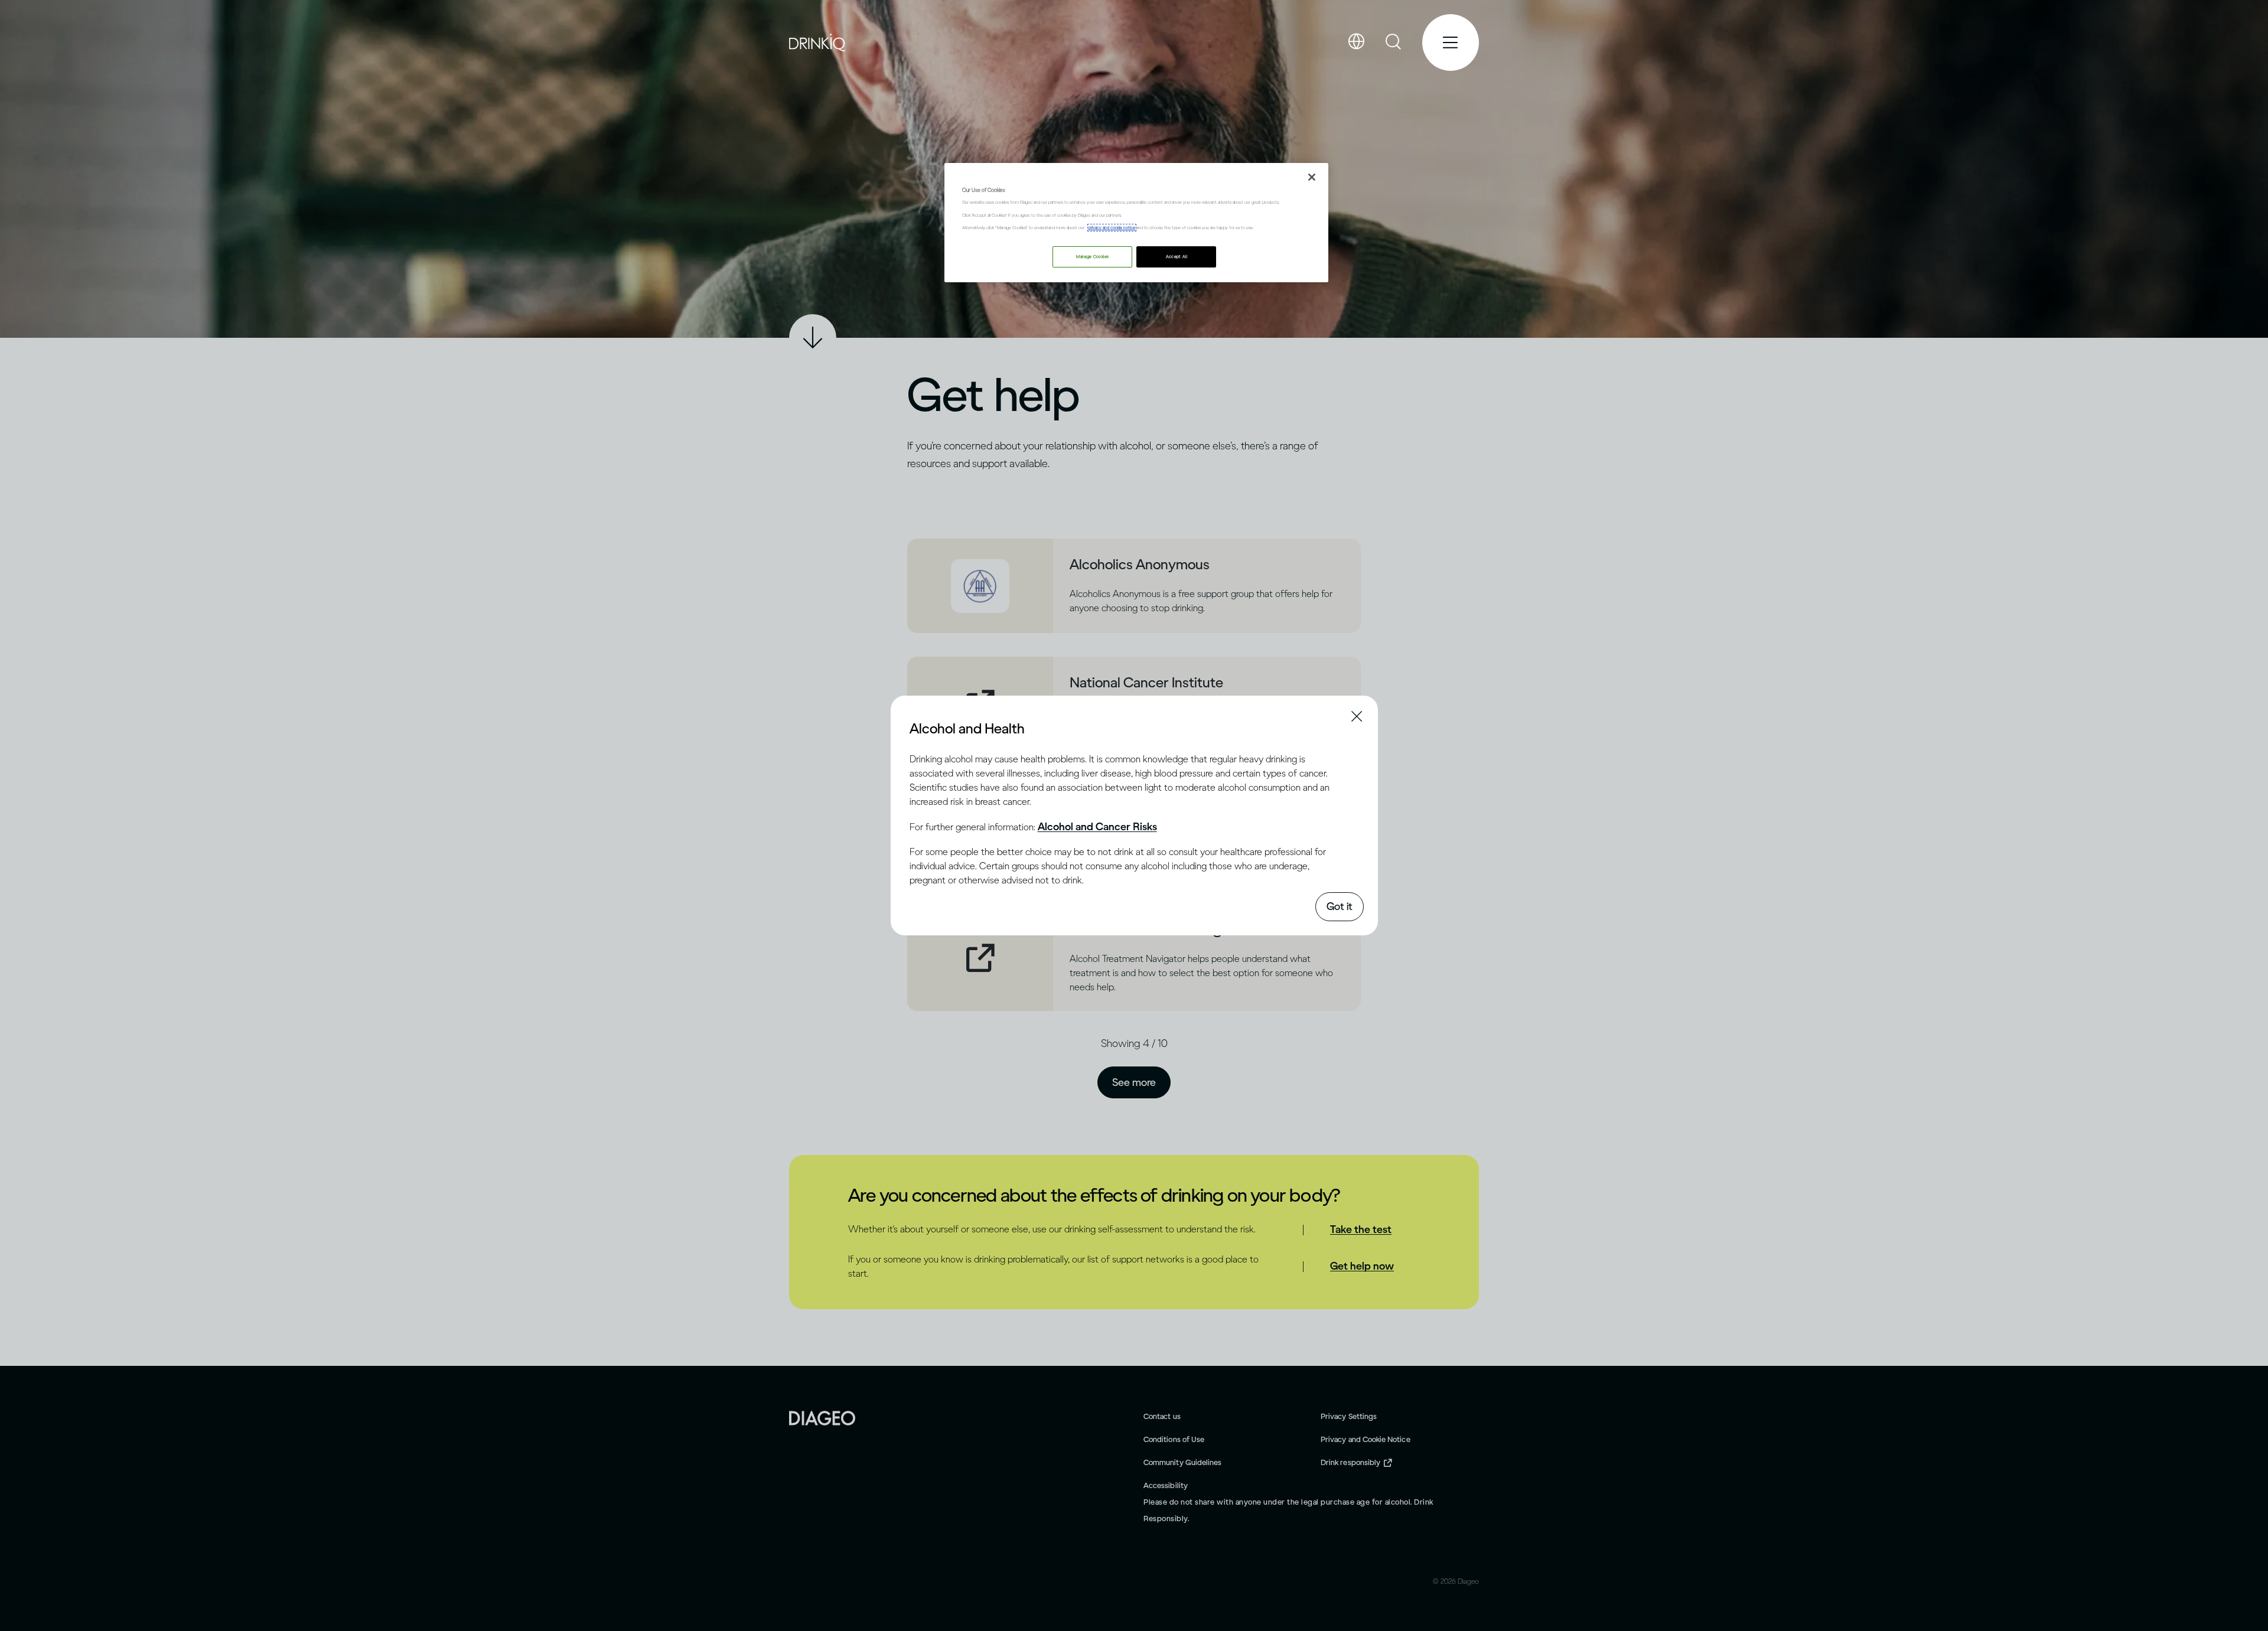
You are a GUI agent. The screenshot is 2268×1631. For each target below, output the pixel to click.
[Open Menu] (1451, 43)
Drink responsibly (1350, 1462)
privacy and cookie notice (1112, 228)
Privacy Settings (1349, 1416)
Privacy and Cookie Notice (1366, 1439)
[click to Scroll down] (813, 338)
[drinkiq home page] (818, 43)
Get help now (1362, 1266)
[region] (1136, 222)
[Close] (1312, 177)
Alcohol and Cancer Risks (1097, 827)
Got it (1340, 906)
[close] (920, 728)
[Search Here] (1394, 43)
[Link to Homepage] (822, 1417)
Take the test (1361, 1229)
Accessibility (1166, 1485)
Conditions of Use (1174, 1439)
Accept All (1177, 257)
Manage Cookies (1092, 257)
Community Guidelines (1182, 1462)
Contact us (1162, 1416)
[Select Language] (1356, 42)
